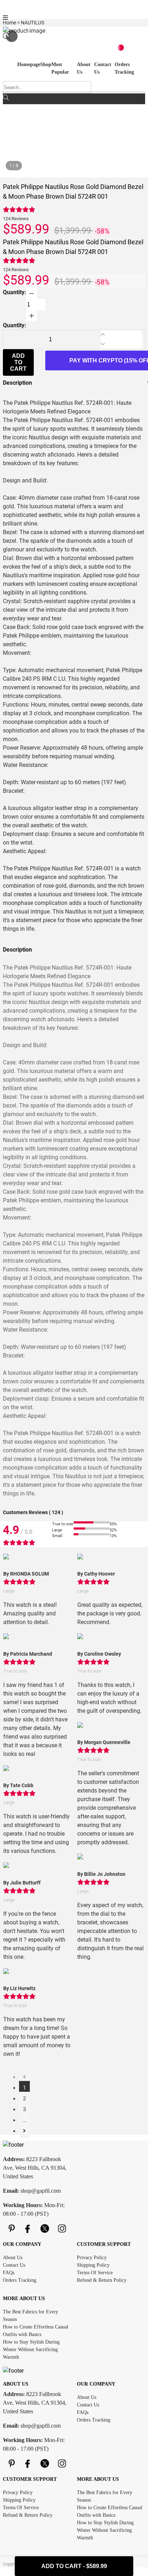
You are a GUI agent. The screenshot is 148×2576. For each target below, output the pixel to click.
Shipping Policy (93, 2265)
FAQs (9, 2273)
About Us (13, 2258)
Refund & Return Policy (102, 2280)
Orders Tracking (20, 2280)
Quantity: (15, 292)
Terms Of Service (95, 2273)
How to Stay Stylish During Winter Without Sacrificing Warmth (31, 2350)
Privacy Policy (92, 2258)
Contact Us (14, 2265)
